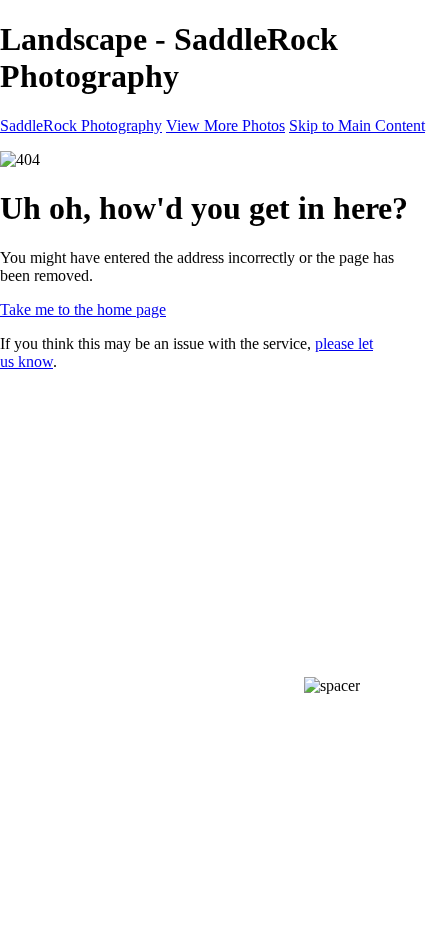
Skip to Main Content (357, 125)
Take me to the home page (83, 309)
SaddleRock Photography (81, 125)
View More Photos (225, 125)
